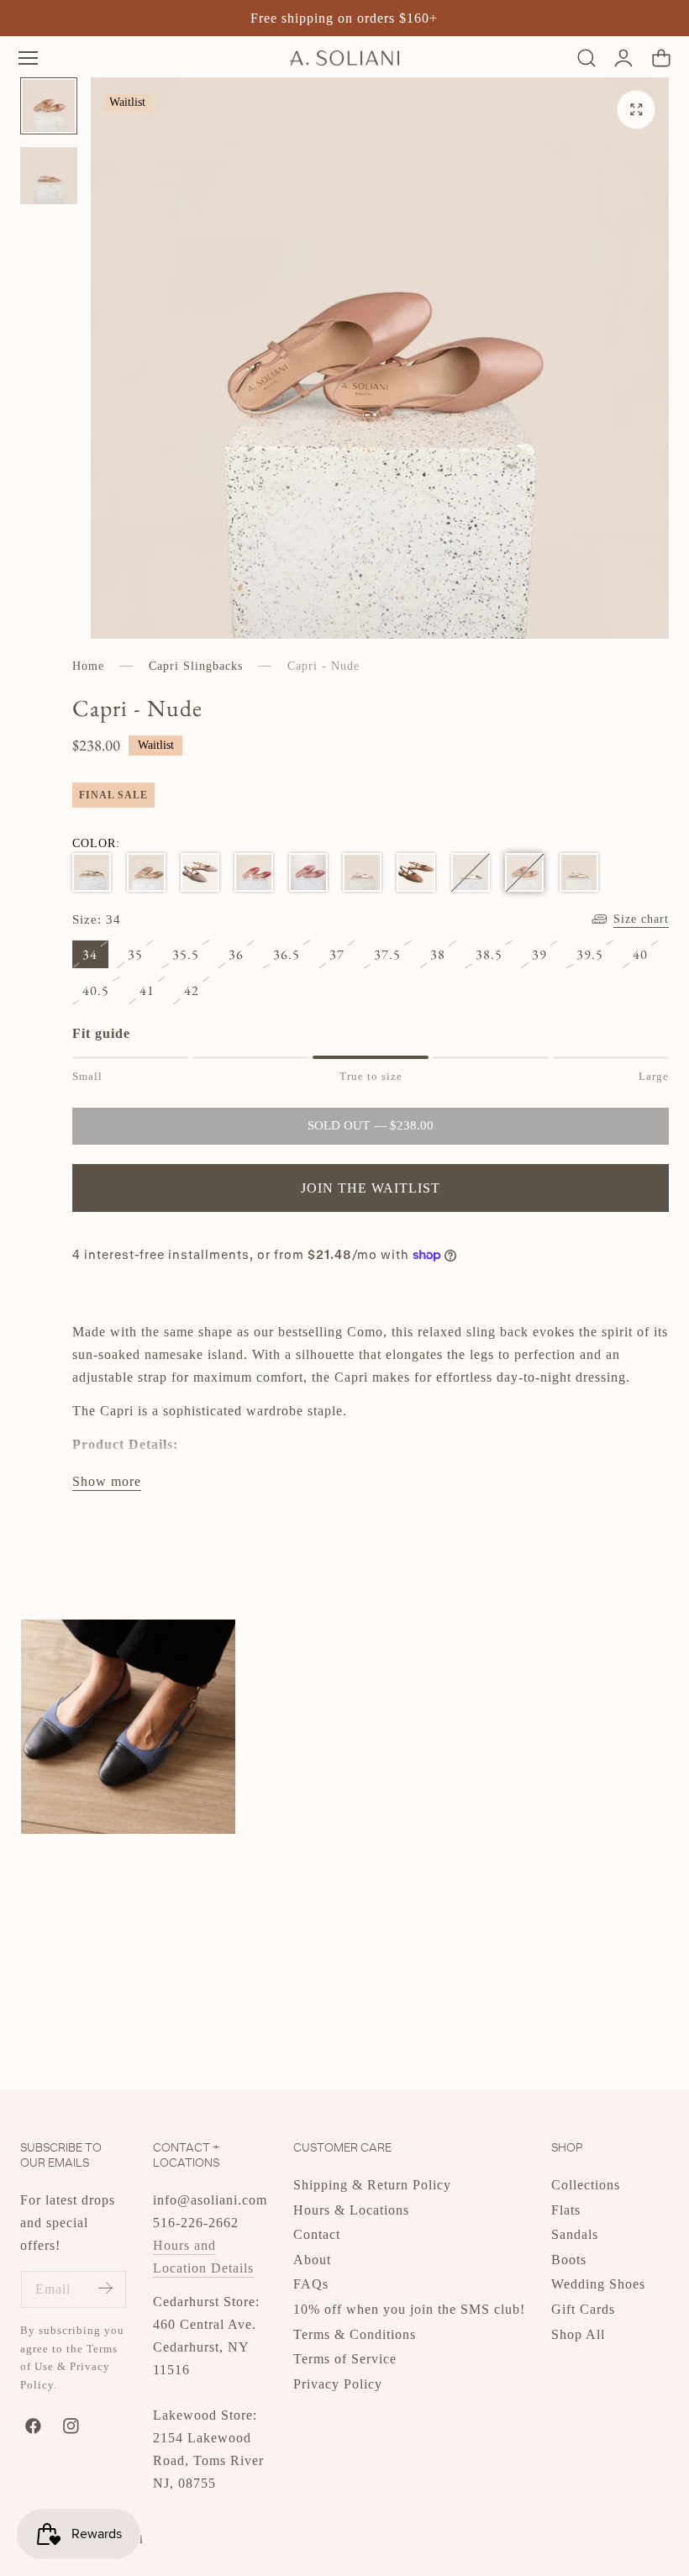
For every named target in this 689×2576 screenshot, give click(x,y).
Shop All (578, 2334)
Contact (317, 2234)
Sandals (575, 2234)
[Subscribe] (105, 2288)
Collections (586, 2185)
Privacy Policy (338, 2384)
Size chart (641, 919)
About (312, 2260)
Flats (566, 2209)
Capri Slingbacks (196, 666)
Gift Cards (583, 2309)
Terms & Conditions (355, 2334)
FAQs (311, 2284)
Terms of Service (345, 2359)
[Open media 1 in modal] (636, 110)
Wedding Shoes (598, 2284)
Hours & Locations (351, 2209)
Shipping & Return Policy (372, 2185)
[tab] (49, 106)
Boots (569, 2260)
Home (88, 666)
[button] (28, 58)
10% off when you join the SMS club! (409, 2309)
